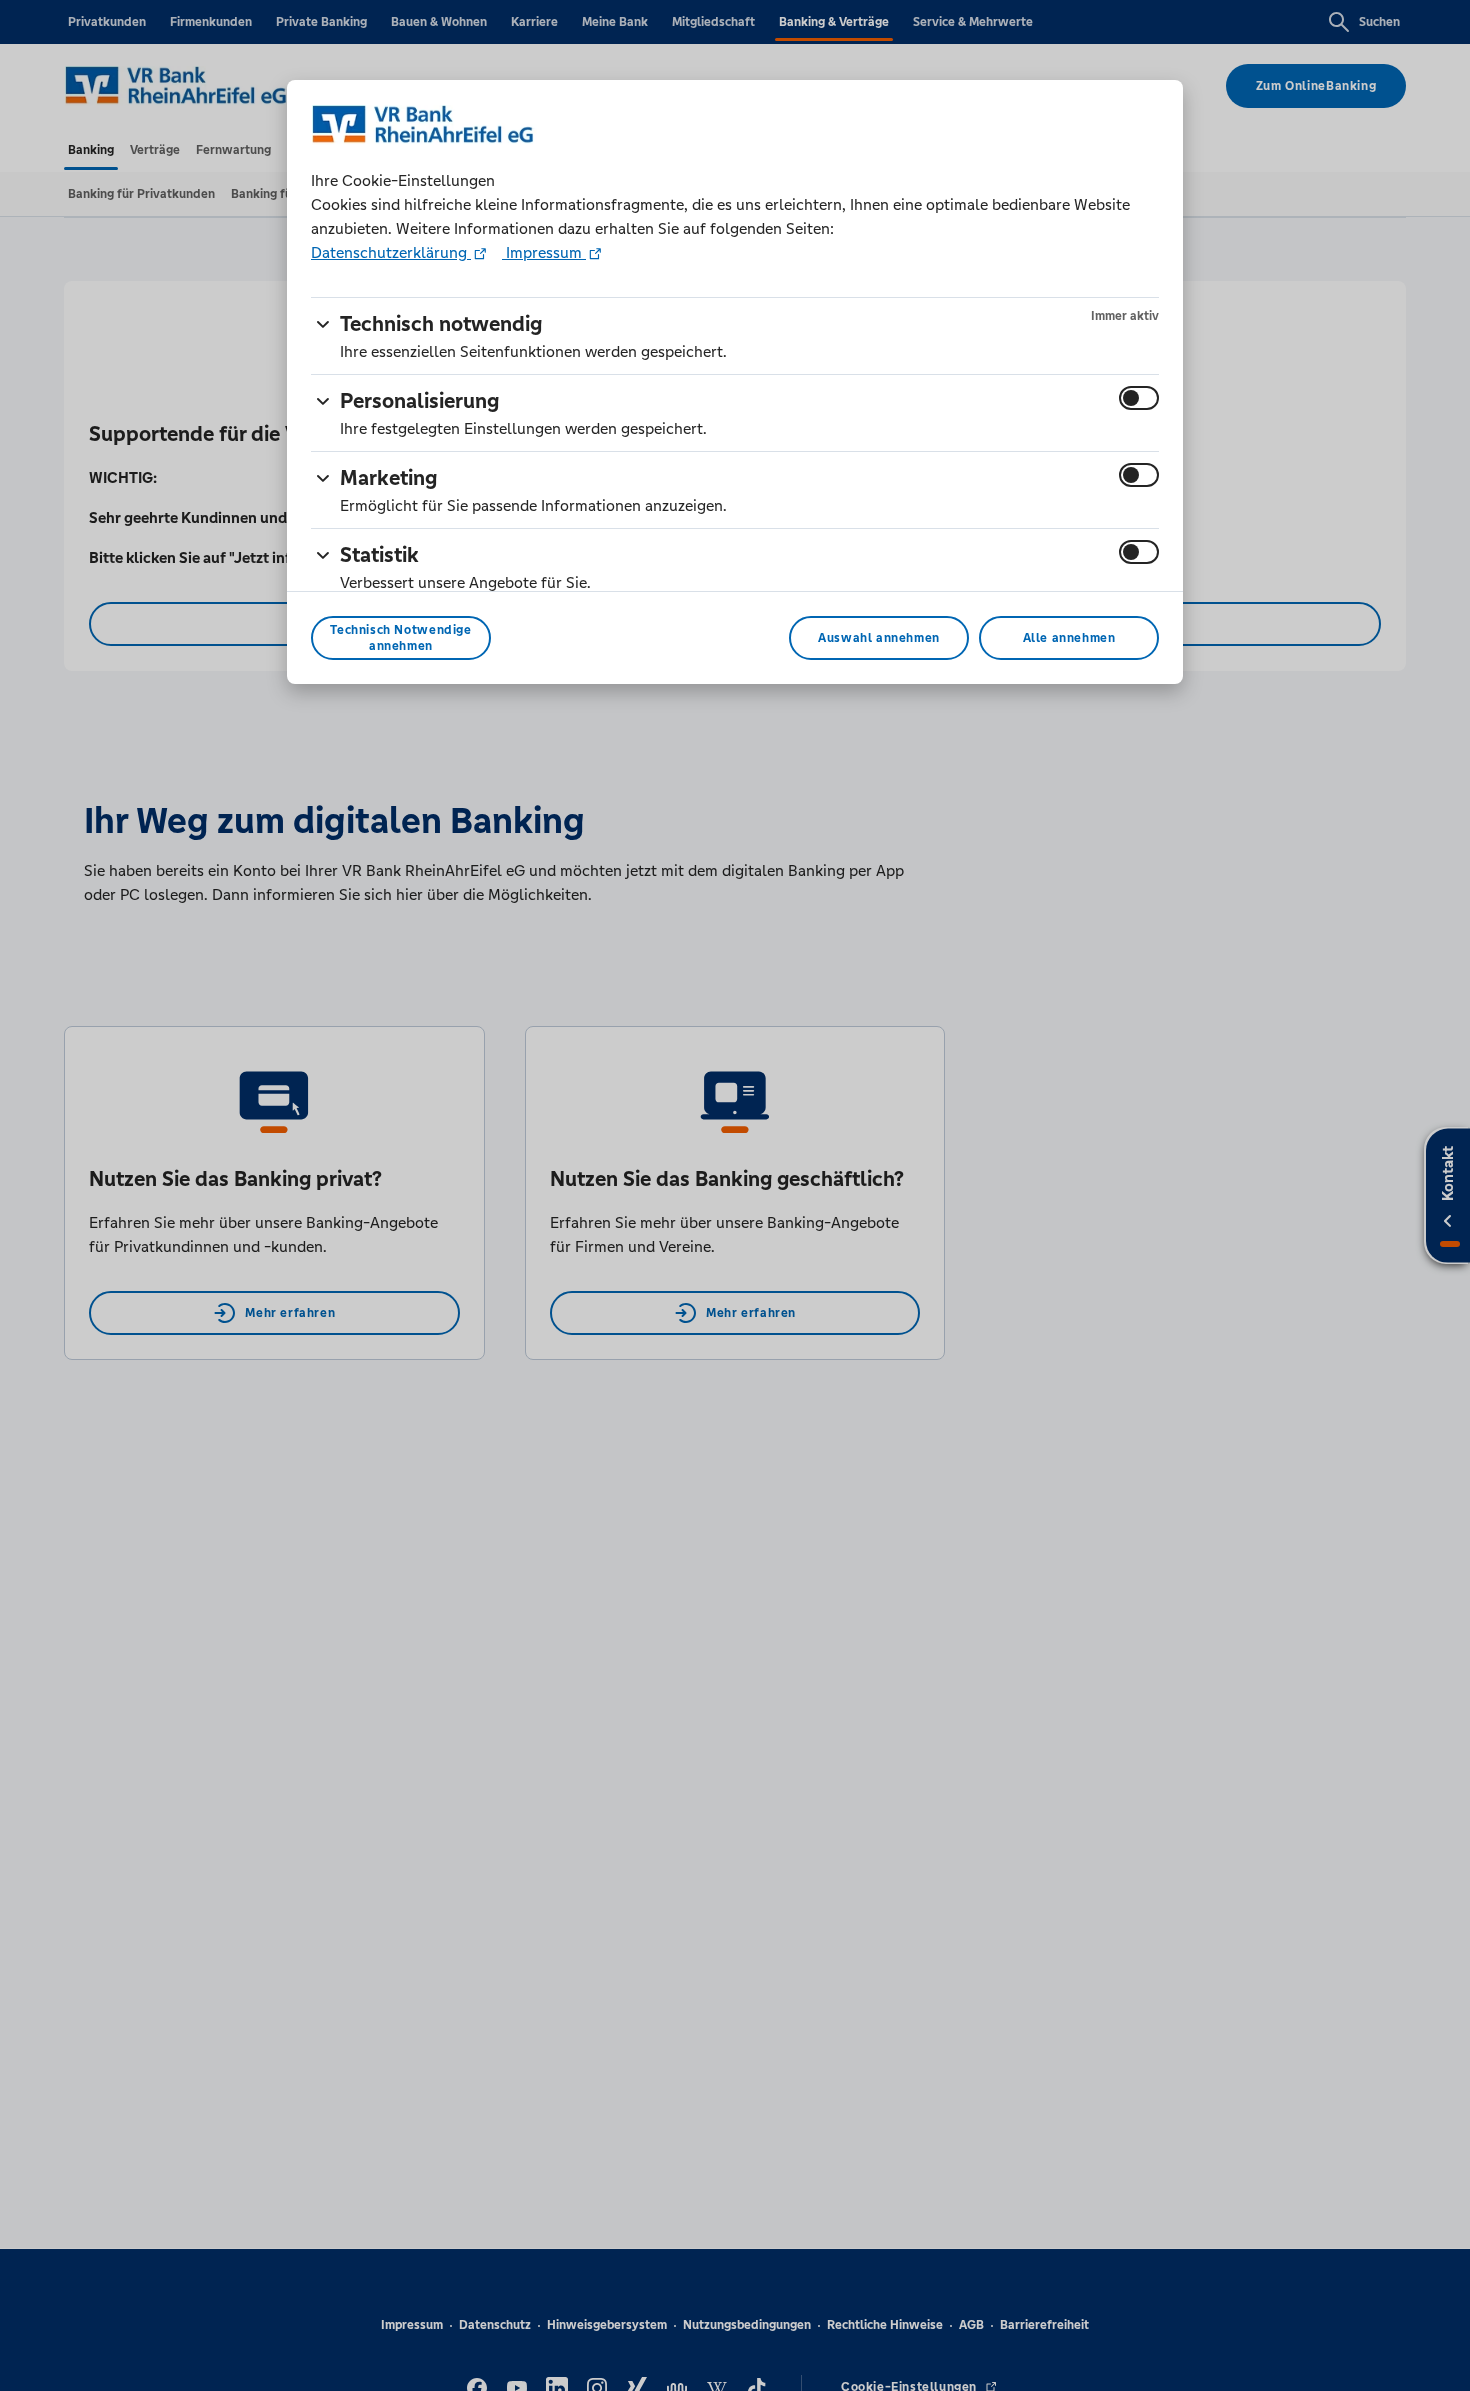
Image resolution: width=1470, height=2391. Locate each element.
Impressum (544, 252)
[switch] (1139, 398)
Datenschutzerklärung (391, 252)
